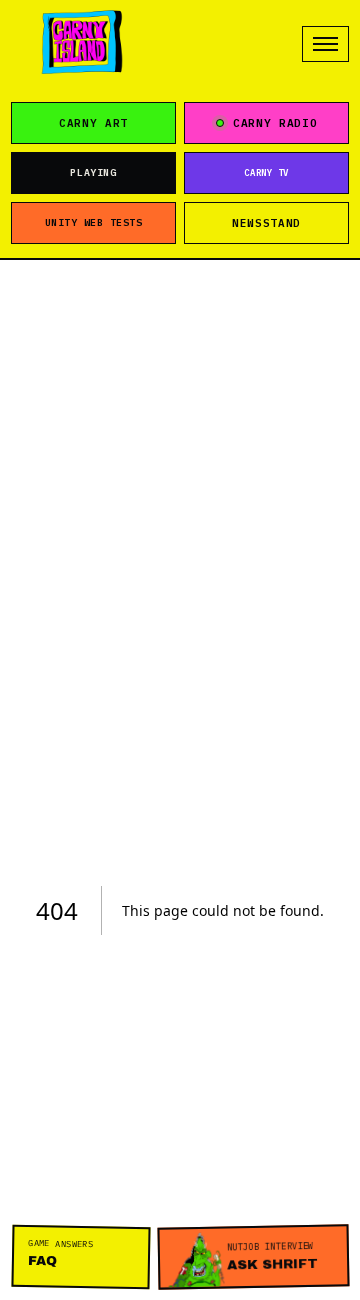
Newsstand (266, 223)
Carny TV (266, 172)
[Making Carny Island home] (82, 44)
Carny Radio (275, 123)
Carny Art (93, 123)
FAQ (61, 1252)
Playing (93, 172)
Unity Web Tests (93, 222)
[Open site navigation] (325, 44)
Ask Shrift (272, 1256)
